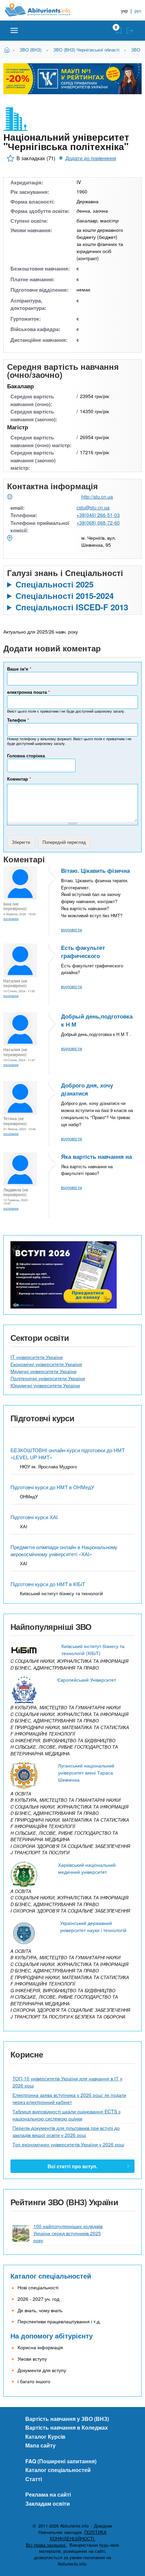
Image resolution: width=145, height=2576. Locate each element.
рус (138, 11)
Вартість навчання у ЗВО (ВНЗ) (67, 2419)
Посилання (11, 919)
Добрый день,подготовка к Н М (97, 1020)
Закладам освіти (48, 2503)
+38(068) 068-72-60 (98, 523)
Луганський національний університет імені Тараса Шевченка (86, 1773)
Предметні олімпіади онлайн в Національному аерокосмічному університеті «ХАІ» (64, 1550)
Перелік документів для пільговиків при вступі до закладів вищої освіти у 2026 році (66, 2131)
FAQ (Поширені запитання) (61, 2461)
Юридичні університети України (45, 1385)
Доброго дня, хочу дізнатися (87, 1089)
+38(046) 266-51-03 (98, 515)
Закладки (119, 31)
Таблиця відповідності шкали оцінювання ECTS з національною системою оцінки (66, 2115)
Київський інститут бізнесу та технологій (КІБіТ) (93, 1650)
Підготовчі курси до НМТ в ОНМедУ (52, 1487)
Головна (8, 49)
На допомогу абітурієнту (52, 2336)
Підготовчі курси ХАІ (34, 1517)
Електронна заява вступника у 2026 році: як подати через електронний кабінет (69, 2098)
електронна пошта (28, 692)
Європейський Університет (87, 1680)
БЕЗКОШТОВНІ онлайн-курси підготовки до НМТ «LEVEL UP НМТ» (68, 1454)
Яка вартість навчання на (96, 1156)
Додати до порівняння (91, 158)
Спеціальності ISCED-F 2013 (72, 607)
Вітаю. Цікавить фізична (95, 870)
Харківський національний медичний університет (87, 1868)
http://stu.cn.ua (97, 497)
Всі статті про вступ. (72, 2166)
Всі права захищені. (46, 2545)
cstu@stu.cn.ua (93, 507)
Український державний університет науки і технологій (93, 1926)
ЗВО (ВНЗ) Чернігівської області (86, 50)
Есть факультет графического (83, 952)
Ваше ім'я (19, 669)
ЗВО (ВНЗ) (31, 50)
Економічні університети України (46, 1364)
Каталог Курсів (45, 2437)
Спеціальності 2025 (54, 584)
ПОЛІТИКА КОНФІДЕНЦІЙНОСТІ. (78, 2535)
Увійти (130, 31)
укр (124, 11)
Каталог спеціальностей (51, 2276)
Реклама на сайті (48, 2494)
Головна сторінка (26, 756)
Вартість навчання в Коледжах (67, 2427)
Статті (34, 2479)
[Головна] (43, 10)
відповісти (71, 929)
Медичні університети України (43, 1371)
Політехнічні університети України (48, 1378)
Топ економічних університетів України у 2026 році (68, 2144)
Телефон (18, 720)
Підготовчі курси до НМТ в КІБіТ (48, 1584)
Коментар (19, 779)
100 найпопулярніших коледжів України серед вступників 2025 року (68, 2233)
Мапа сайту (40, 2445)
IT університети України (37, 1357)
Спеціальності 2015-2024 (65, 596)
